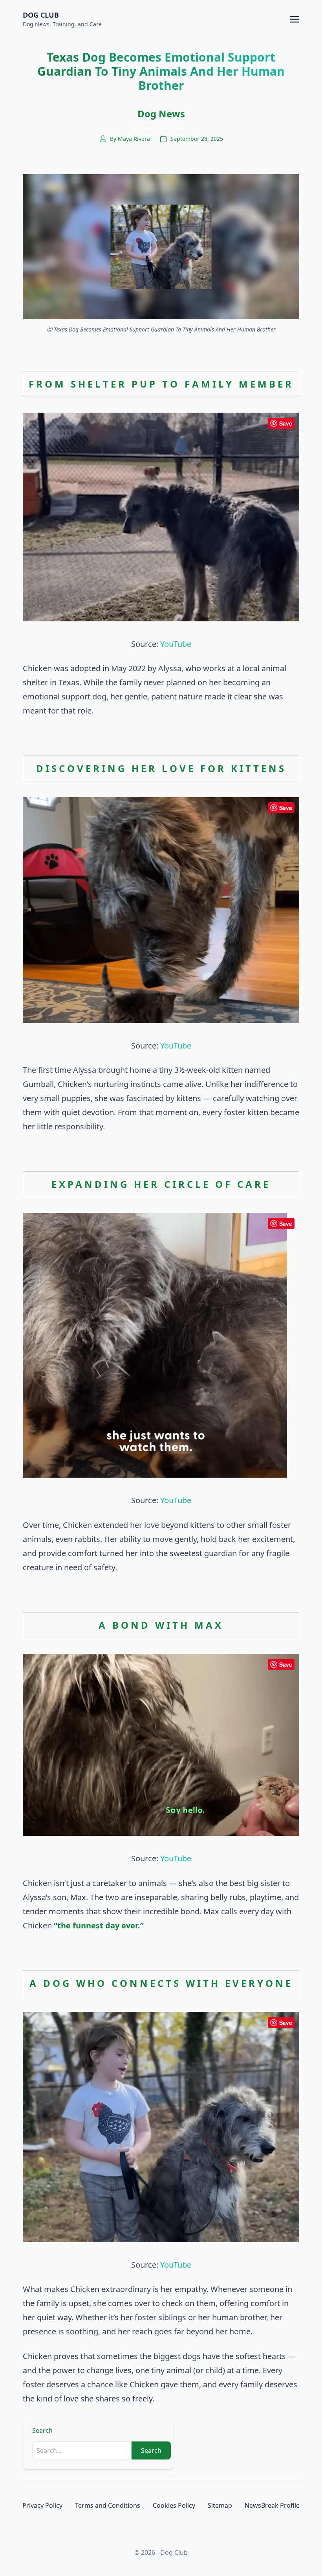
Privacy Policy (42, 2505)
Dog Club (41, 15)
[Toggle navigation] (295, 18)
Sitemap (220, 2505)
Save (286, 423)
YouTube (176, 644)
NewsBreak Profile (272, 2505)
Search (42, 2430)
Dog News (161, 114)
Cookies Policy (174, 2505)
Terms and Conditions (108, 2505)
